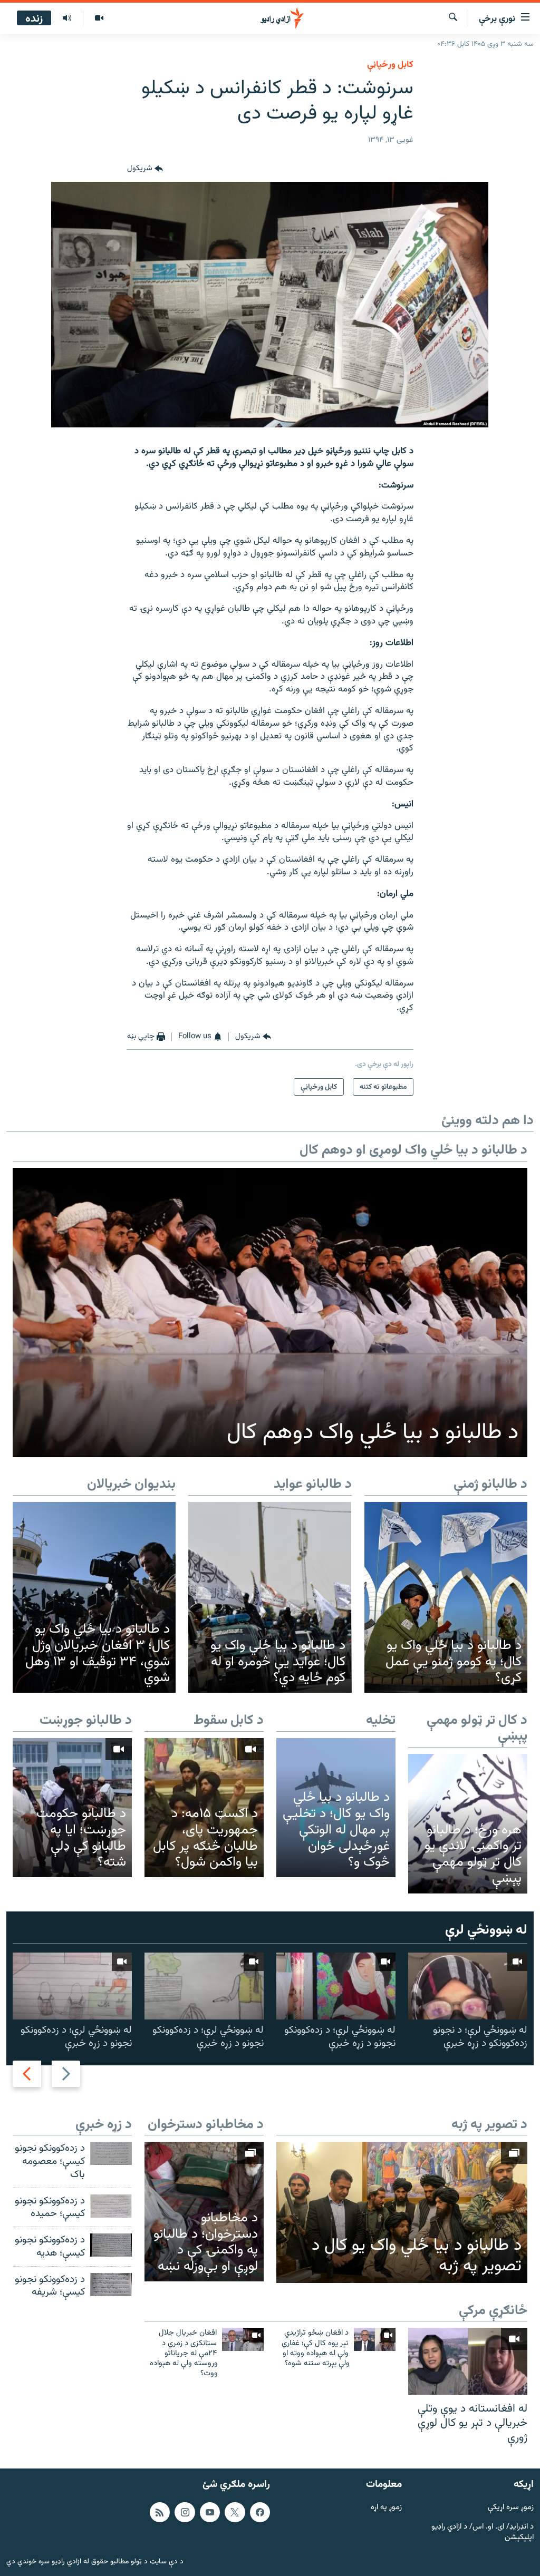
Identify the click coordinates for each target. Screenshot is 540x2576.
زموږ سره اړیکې (511, 2508)
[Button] (145, 169)
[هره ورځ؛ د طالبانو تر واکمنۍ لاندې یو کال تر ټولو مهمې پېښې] (468, 1823)
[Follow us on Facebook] (260, 2512)
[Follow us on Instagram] (185, 2512)
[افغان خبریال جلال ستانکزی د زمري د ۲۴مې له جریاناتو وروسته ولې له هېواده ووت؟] (243, 2339)
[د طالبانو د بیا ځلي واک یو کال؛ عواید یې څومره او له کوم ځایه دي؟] (270, 1597)
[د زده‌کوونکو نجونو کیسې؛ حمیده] (111, 2206)
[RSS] (160, 2512)
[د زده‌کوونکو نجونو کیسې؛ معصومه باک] (111, 2153)
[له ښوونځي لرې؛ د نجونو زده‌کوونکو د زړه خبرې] (468, 1986)
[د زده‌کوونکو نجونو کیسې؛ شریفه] (111, 2285)
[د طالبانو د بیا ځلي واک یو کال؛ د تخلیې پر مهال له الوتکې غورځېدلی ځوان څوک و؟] (336, 1808)
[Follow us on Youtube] (210, 2512)
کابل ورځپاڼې (390, 65)
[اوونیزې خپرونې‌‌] (67, 18)
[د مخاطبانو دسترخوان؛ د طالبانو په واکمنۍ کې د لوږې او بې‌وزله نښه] (204, 2211)
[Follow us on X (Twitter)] (235, 2512)
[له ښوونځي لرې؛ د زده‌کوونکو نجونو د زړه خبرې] (336, 1986)
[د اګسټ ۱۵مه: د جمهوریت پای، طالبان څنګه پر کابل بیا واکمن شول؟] (204, 1808)
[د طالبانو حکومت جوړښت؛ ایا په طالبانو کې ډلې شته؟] (72, 1808)
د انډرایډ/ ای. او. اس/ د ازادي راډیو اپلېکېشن (483, 2533)
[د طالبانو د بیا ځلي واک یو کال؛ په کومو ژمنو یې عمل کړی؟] (446, 1597)
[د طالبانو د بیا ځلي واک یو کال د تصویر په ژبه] (402, 2212)
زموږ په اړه (386, 2508)
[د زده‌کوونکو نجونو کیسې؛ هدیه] (111, 2245)
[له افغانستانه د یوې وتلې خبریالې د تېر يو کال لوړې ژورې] (468, 2361)
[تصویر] (99, 18)
